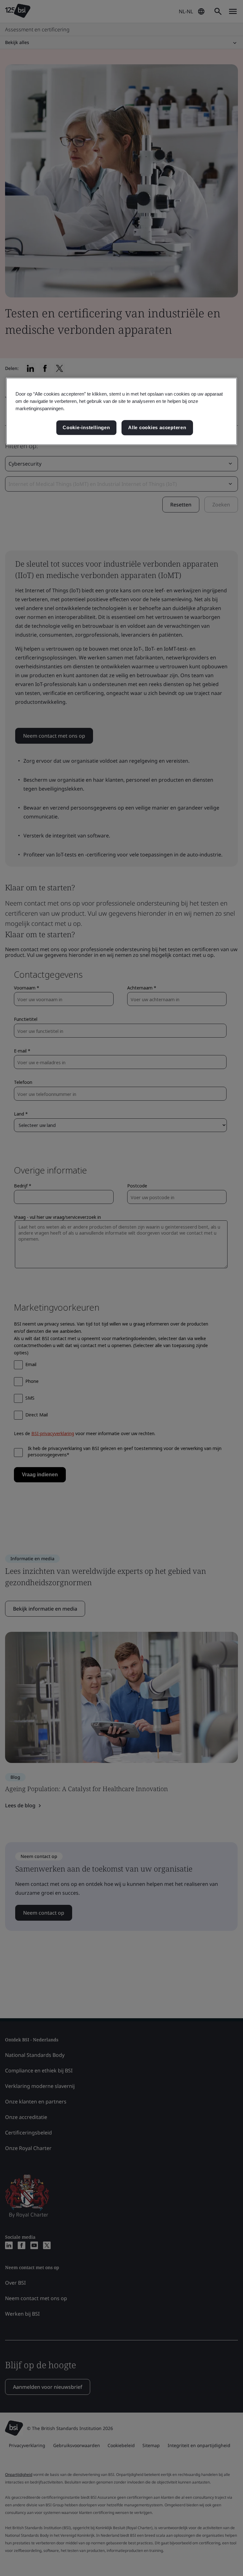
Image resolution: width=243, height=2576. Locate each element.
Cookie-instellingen (86, 428)
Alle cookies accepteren (157, 428)
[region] (121, 411)
